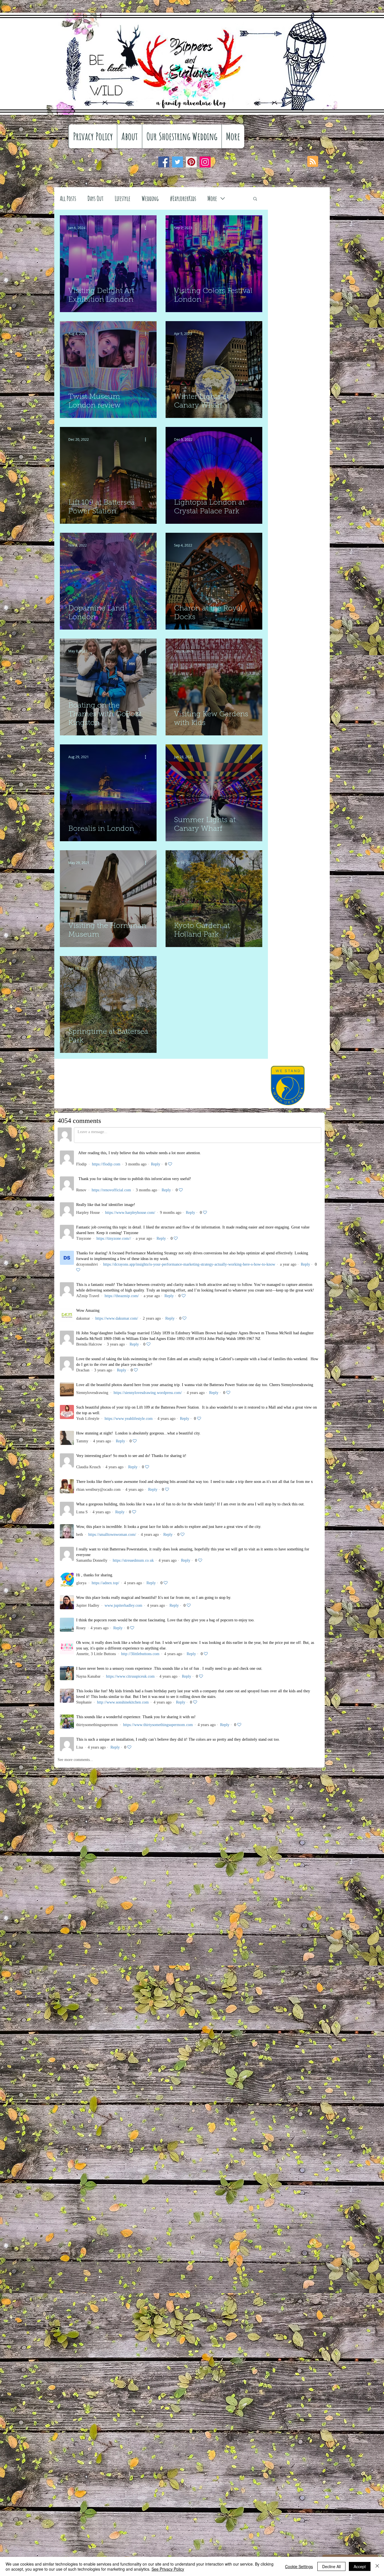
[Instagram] (205, 162)
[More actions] (147, 228)
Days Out (95, 198)
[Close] (377, 2566)
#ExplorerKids (183, 198)
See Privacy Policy (168, 2569)
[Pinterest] (191, 162)
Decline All (331, 2566)
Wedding (150, 198)
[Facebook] (164, 162)
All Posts (68, 198)
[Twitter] (178, 162)
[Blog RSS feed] (313, 162)
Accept (360, 2566)
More (212, 198)
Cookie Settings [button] (299, 2566)
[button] (255, 199)
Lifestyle (123, 198)
